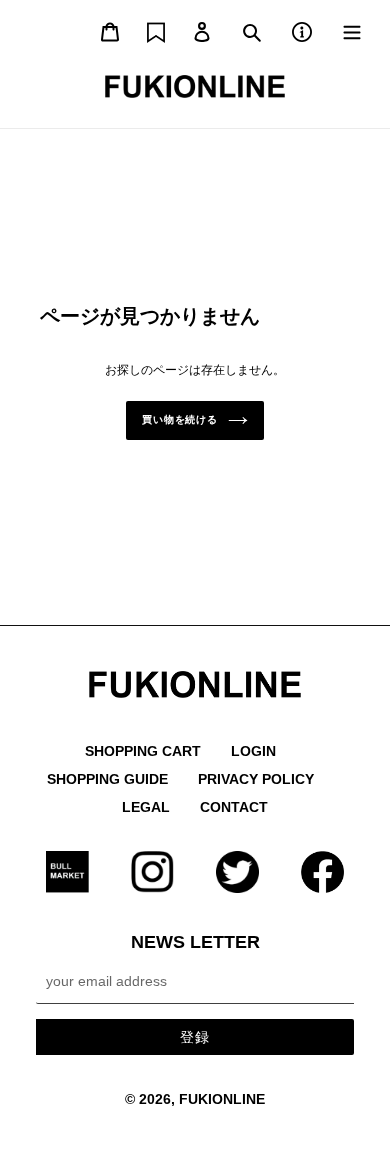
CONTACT (234, 807)
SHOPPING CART (143, 751)
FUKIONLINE (222, 1099)
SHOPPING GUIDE (107, 779)
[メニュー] (352, 30)
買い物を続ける (180, 419)
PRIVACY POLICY (256, 779)
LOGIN (253, 751)
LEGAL (146, 807)
